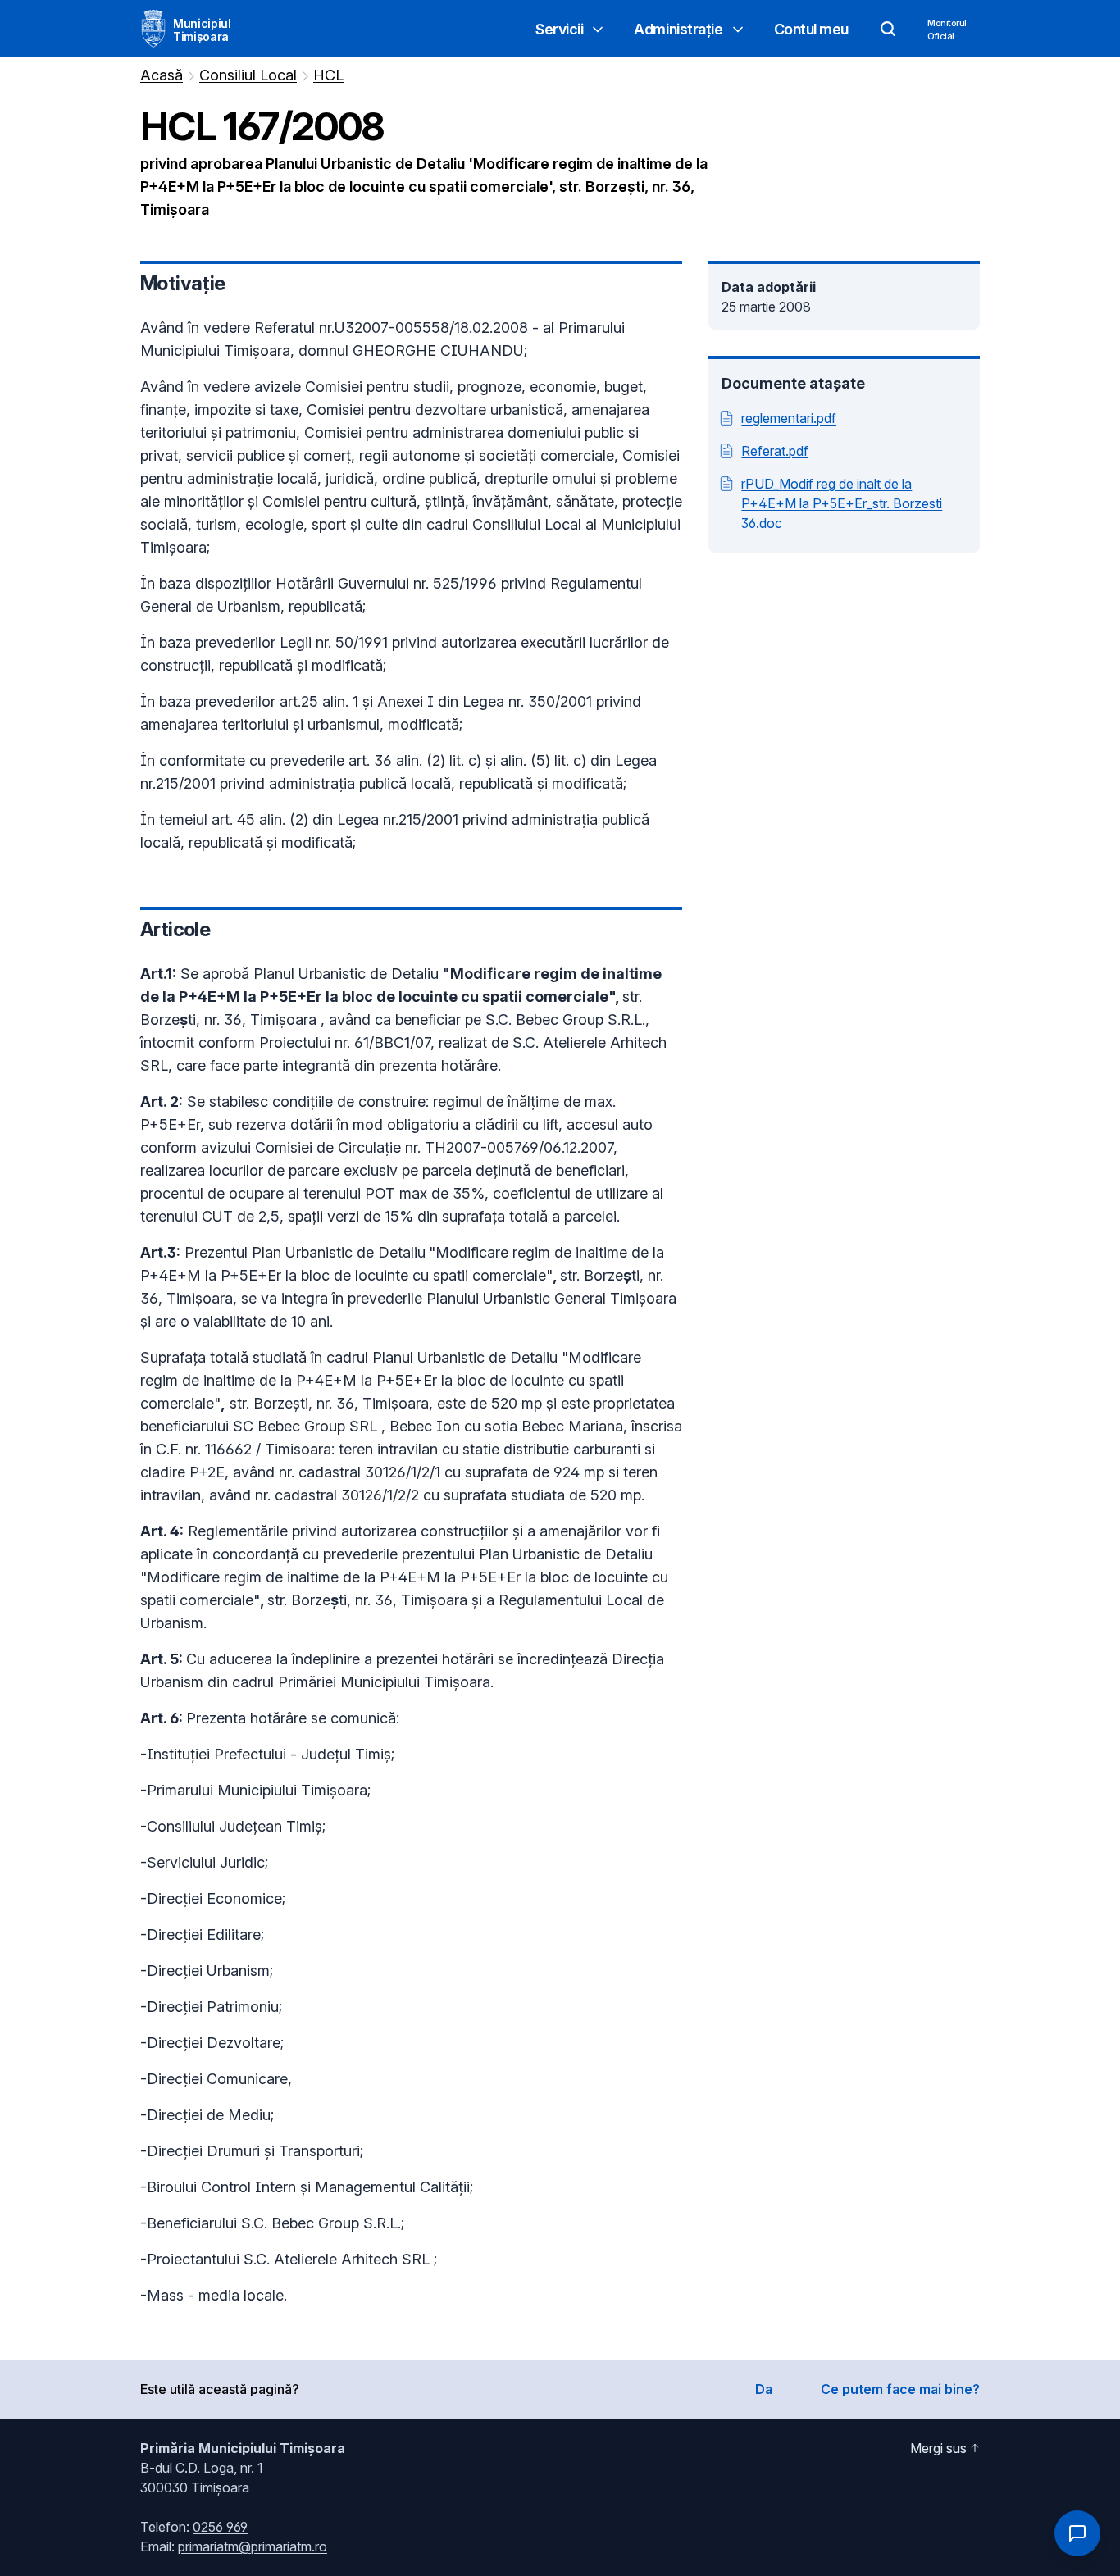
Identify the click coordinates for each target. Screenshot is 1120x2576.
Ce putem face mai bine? (900, 2389)
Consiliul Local (248, 75)
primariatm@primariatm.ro (253, 2546)
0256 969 (220, 2527)
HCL (328, 75)
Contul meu (812, 29)
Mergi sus (938, 2448)
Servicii (559, 29)
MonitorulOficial (947, 30)
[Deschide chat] (1077, 2533)
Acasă (162, 75)
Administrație (678, 29)
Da (764, 2389)
